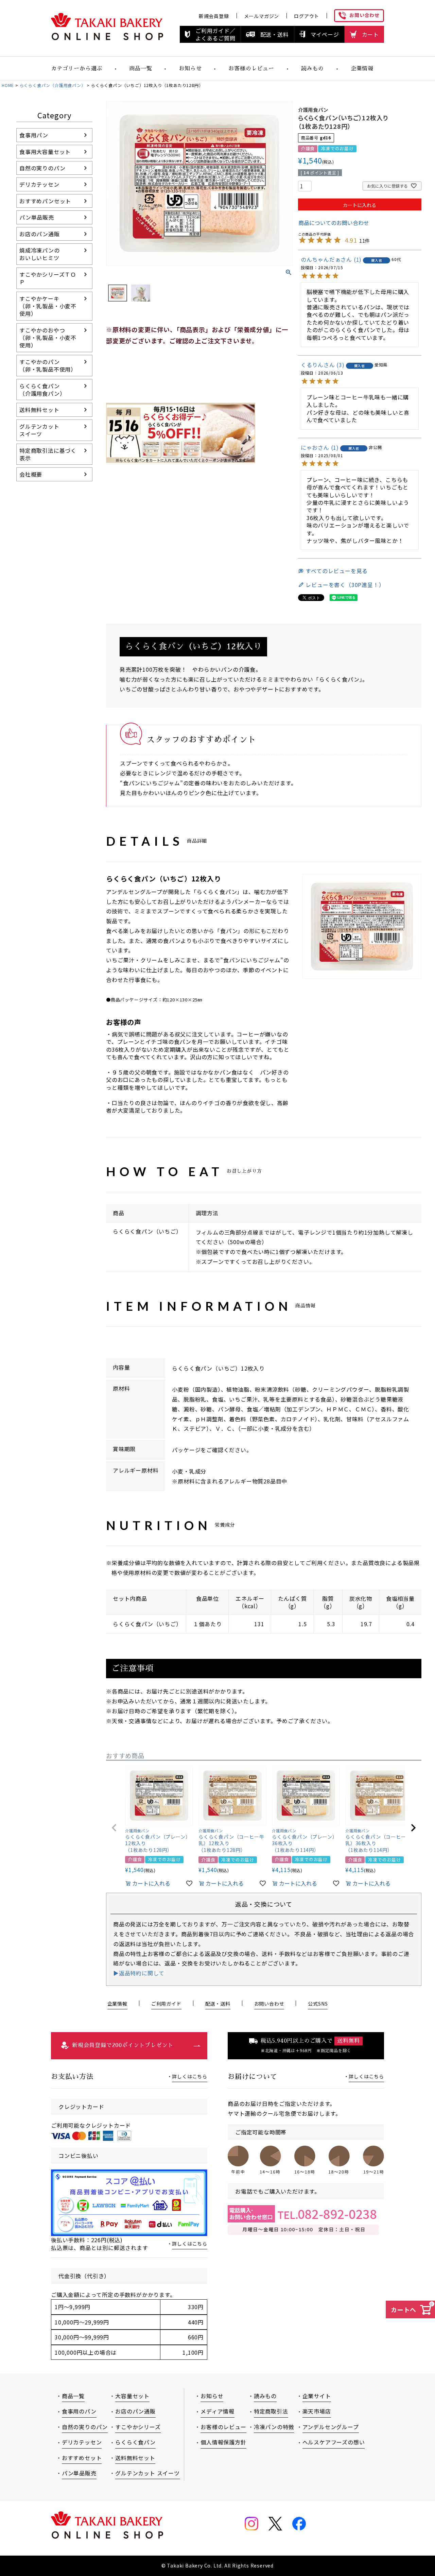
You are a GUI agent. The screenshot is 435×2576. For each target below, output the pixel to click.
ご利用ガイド (166, 2004)
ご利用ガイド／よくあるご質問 (215, 34)
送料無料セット (39, 410)
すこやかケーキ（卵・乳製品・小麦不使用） (48, 306)
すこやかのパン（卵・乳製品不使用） (48, 365)
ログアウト (307, 16)
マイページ (325, 34)
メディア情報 (217, 2411)
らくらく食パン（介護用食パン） (53, 85)
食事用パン (34, 135)
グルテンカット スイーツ (147, 2473)
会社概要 (31, 474)
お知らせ (212, 2396)
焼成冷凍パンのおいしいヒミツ (40, 254)
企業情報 (362, 69)
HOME (8, 85)
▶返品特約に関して (139, 1973)
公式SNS (318, 2004)
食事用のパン (79, 2411)
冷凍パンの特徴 (274, 2427)
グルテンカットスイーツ (39, 430)
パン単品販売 (37, 217)
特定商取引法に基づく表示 (48, 454)
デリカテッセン (39, 184)
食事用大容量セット (45, 152)
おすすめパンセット (45, 201)
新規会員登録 (214, 16)
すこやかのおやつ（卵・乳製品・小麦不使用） (48, 338)
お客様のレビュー (251, 69)
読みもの (312, 69)
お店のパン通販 (40, 234)
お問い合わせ (364, 15)
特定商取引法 (271, 2411)
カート (370, 34)
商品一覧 (141, 69)
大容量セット (132, 2396)
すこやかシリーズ (138, 2427)
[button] (114, 1828)
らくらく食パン (135, 2442)
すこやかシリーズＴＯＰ (48, 278)
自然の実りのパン (42, 168)
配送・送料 (275, 34)
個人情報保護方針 (223, 2442)
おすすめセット (82, 2458)
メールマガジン (262, 16)
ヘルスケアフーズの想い (334, 2442)
